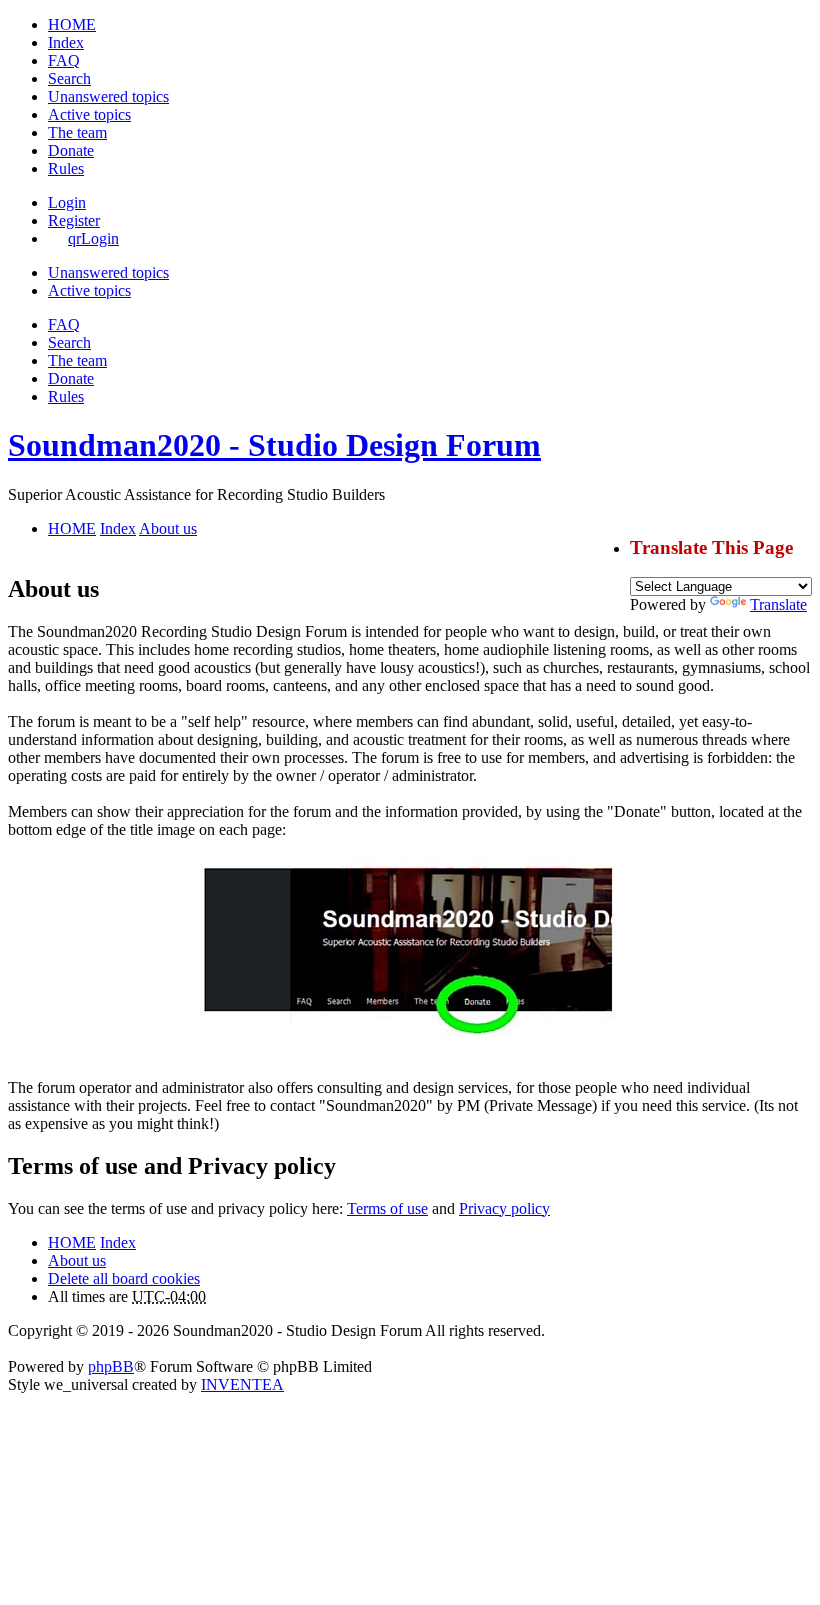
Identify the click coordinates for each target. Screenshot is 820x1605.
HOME (72, 1242)
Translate (778, 604)
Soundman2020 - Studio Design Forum (274, 445)
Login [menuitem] (67, 202)
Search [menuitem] (69, 78)
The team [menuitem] (77, 132)
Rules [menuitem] (66, 168)
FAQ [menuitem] (64, 60)
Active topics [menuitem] (89, 114)
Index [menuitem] (66, 42)
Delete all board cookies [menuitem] (124, 1278)
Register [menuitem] (74, 220)
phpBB (111, 1366)
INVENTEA (242, 1384)
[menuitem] (71, 150)
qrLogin (93, 238)
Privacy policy (504, 1208)
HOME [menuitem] (72, 24)
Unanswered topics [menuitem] (108, 96)
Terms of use (387, 1208)
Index (118, 1242)
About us (77, 1260)
